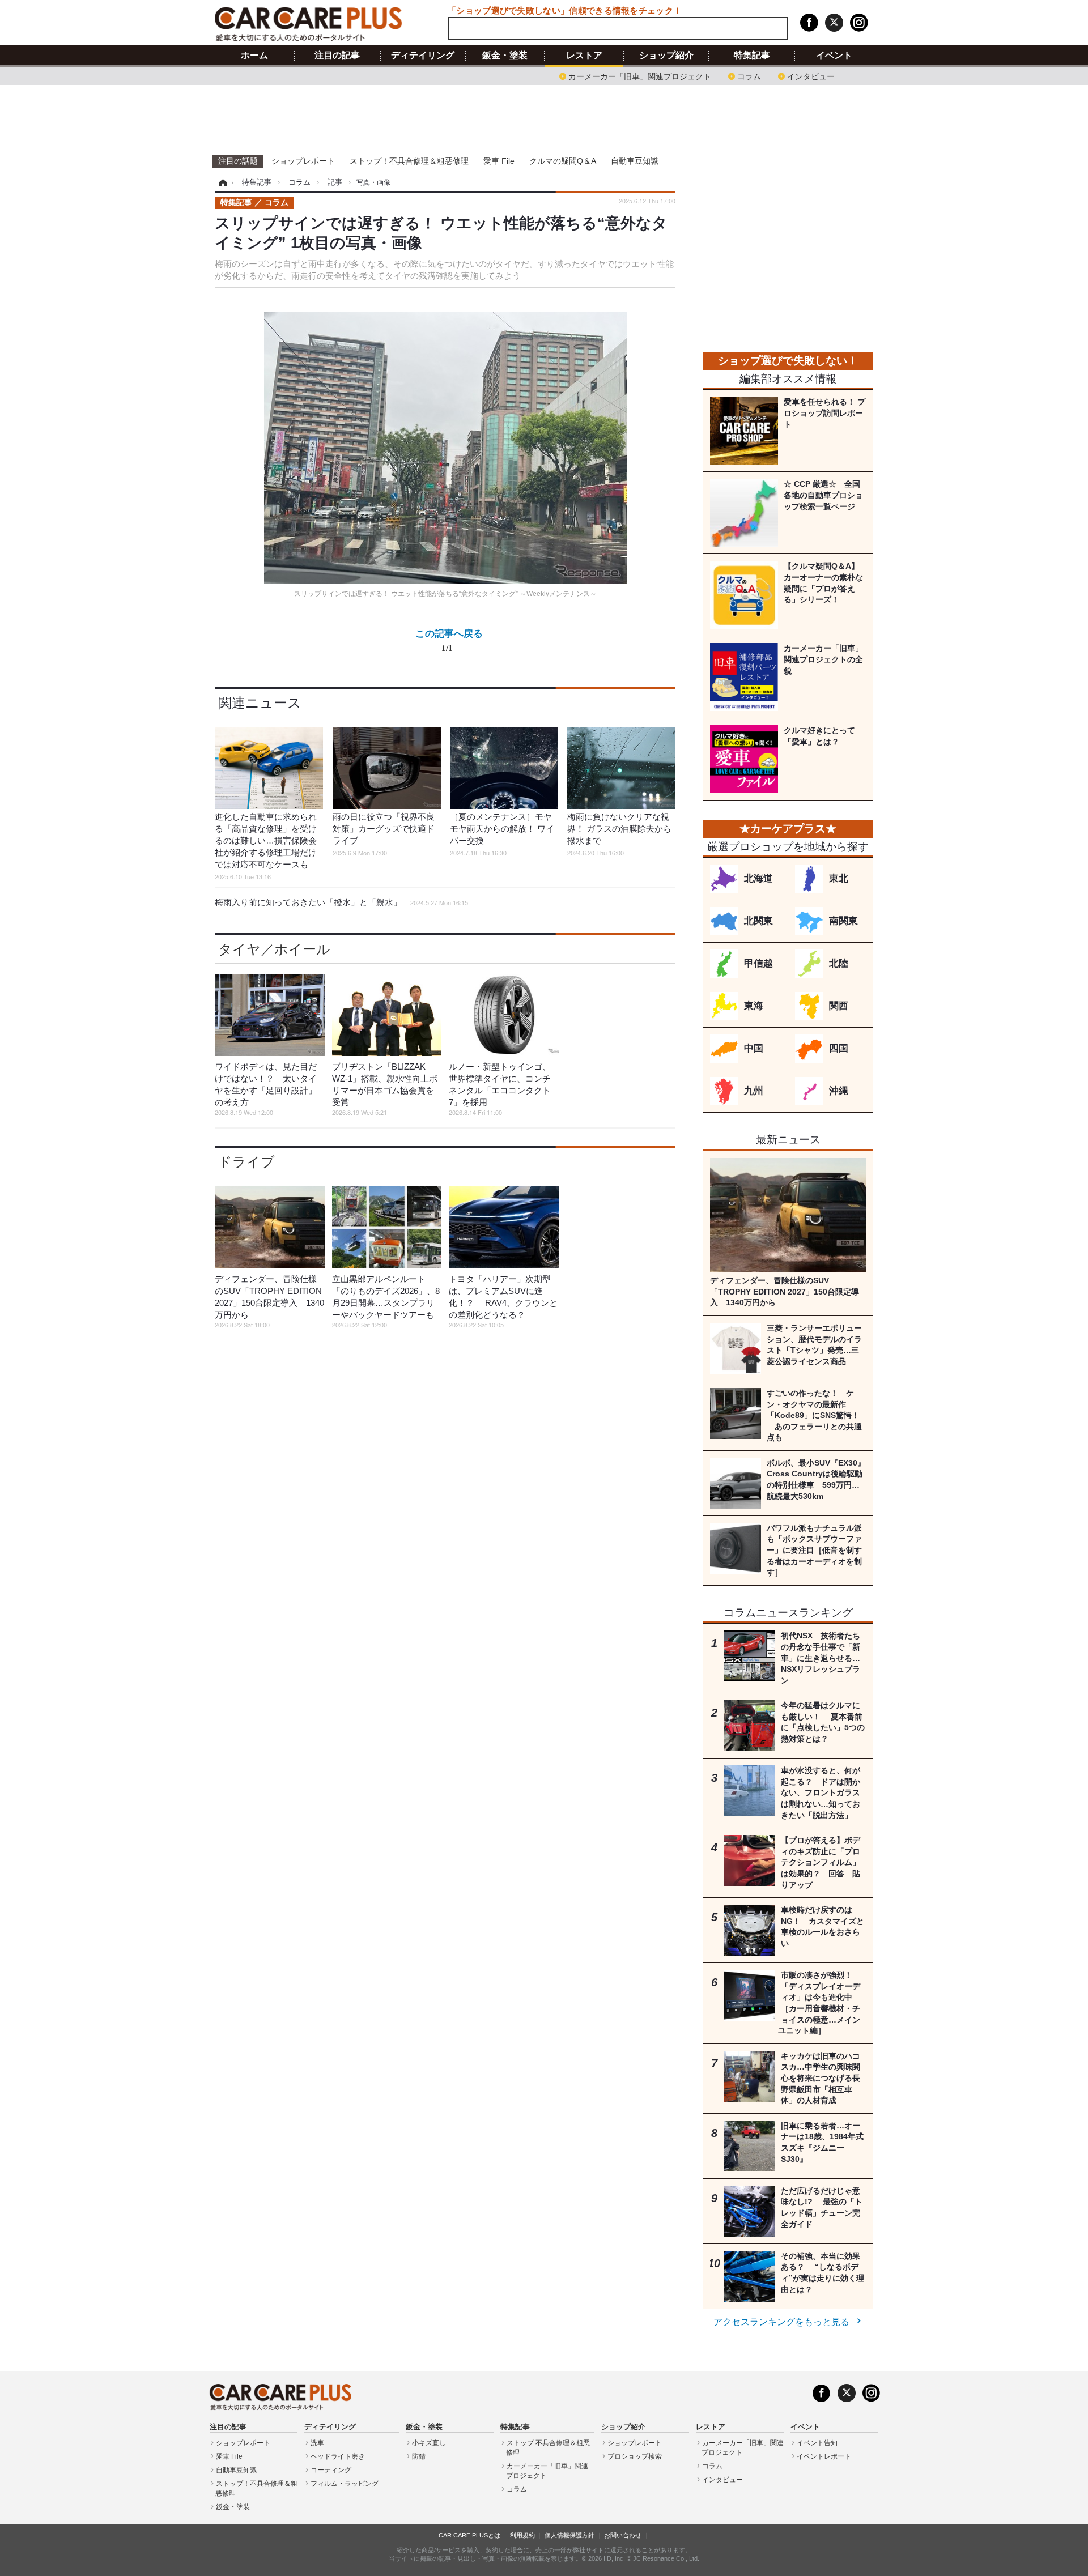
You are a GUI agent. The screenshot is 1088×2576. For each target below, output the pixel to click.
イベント (834, 56)
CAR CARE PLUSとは (469, 2535)
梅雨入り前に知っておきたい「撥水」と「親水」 (341, 902)
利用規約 (522, 2535)
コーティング (331, 2470)
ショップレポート (303, 161)
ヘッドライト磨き (338, 2456)
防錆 (419, 2456)
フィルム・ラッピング (345, 2484)
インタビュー (811, 76)
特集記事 (752, 56)
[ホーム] (221, 182)
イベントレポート (824, 2456)
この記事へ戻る (449, 640)
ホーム (254, 56)
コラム (749, 76)
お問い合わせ (623, 2535)
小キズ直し (429, 2443)
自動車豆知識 (635, 161)
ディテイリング (423, 56)
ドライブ (246, 1162)
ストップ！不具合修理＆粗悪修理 (409, 161)
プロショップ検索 (635, 2456)
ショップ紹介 (666, 56)
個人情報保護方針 (569, 2535)
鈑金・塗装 (505, 56)
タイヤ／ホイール (274, 949)
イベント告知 (817, 2443)
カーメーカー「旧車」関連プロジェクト (640, 76)
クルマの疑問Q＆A (563, 161)
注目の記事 (337, 56)
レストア (584, 56)
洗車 (317, 2443)
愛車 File (499, 161)
